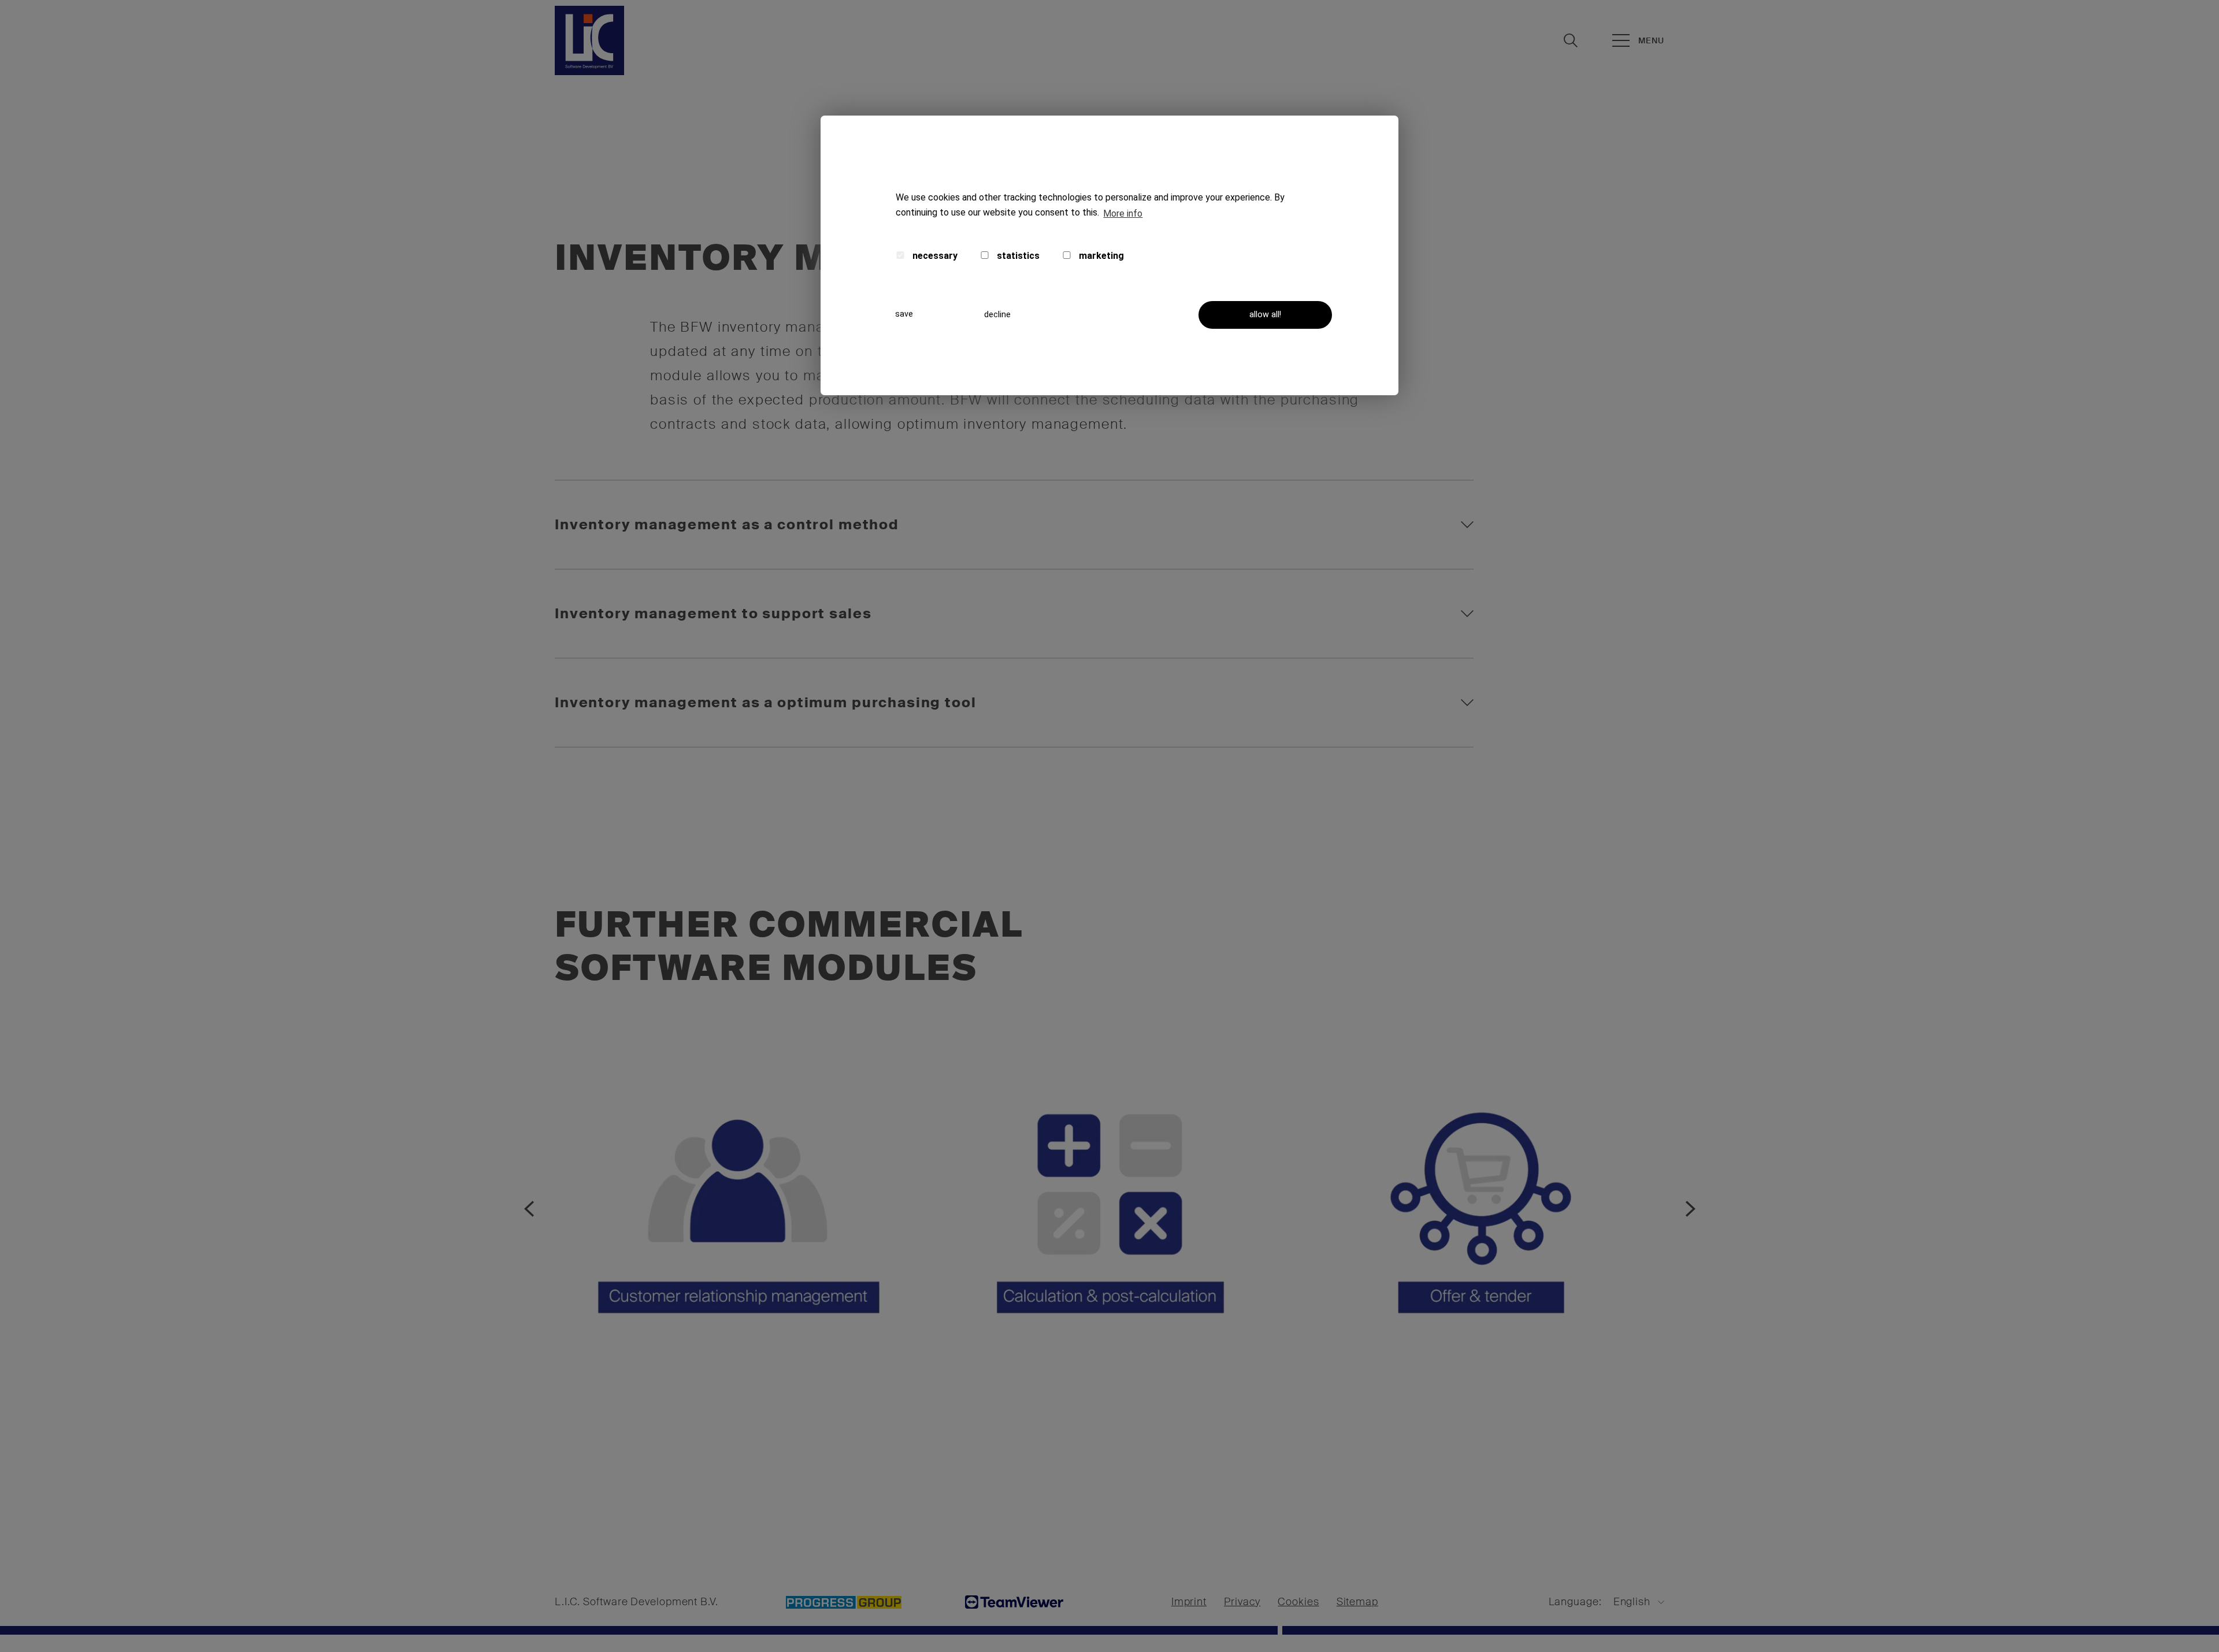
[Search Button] (1571, 40)
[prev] (529, 1209)
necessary (934, 256)
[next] (1690, 1209)
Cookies (1298, 1602)
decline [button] (997, 315)
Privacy (1242, 1602)
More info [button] (1123, 214)
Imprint (1189, 1602)
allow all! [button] (1265, 315)
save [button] (904, 314)
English (1632, 1602)
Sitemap (1357, 1602)
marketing (1100, 256)
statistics (1017, 256)
